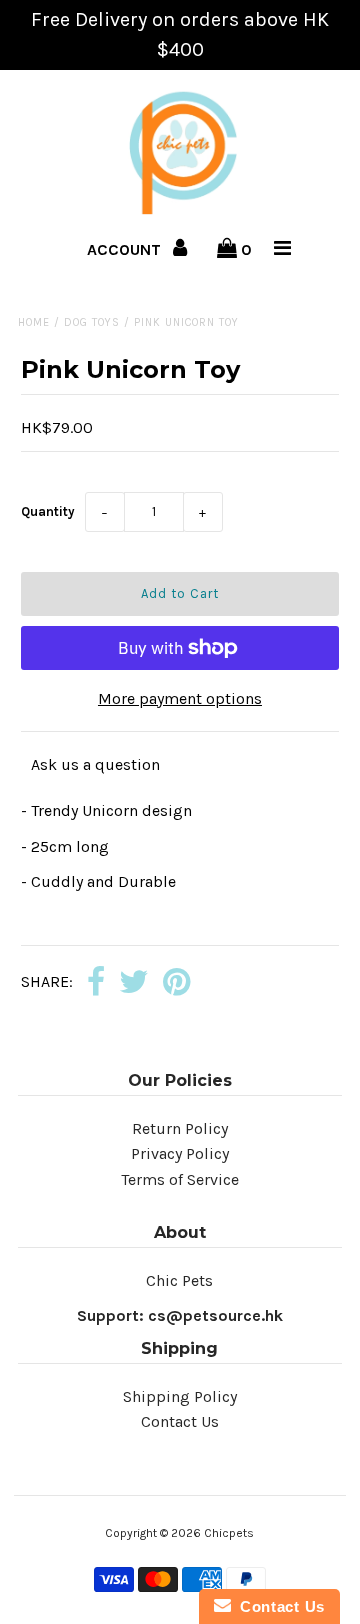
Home (34, 322)
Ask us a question (95, 764)
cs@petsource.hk (215, 1315)
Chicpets (229, 1533)
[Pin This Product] (176, 983)
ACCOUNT (126, 249)
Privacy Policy (180, 1153)
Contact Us (180, 1421)
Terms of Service (180, 1179)
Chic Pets (179, 1280)
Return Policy (180, 1128)
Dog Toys (92, 322)
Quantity (48, 511)
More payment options (180, 698)
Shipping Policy (180, 1396)
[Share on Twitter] (134, 983)
